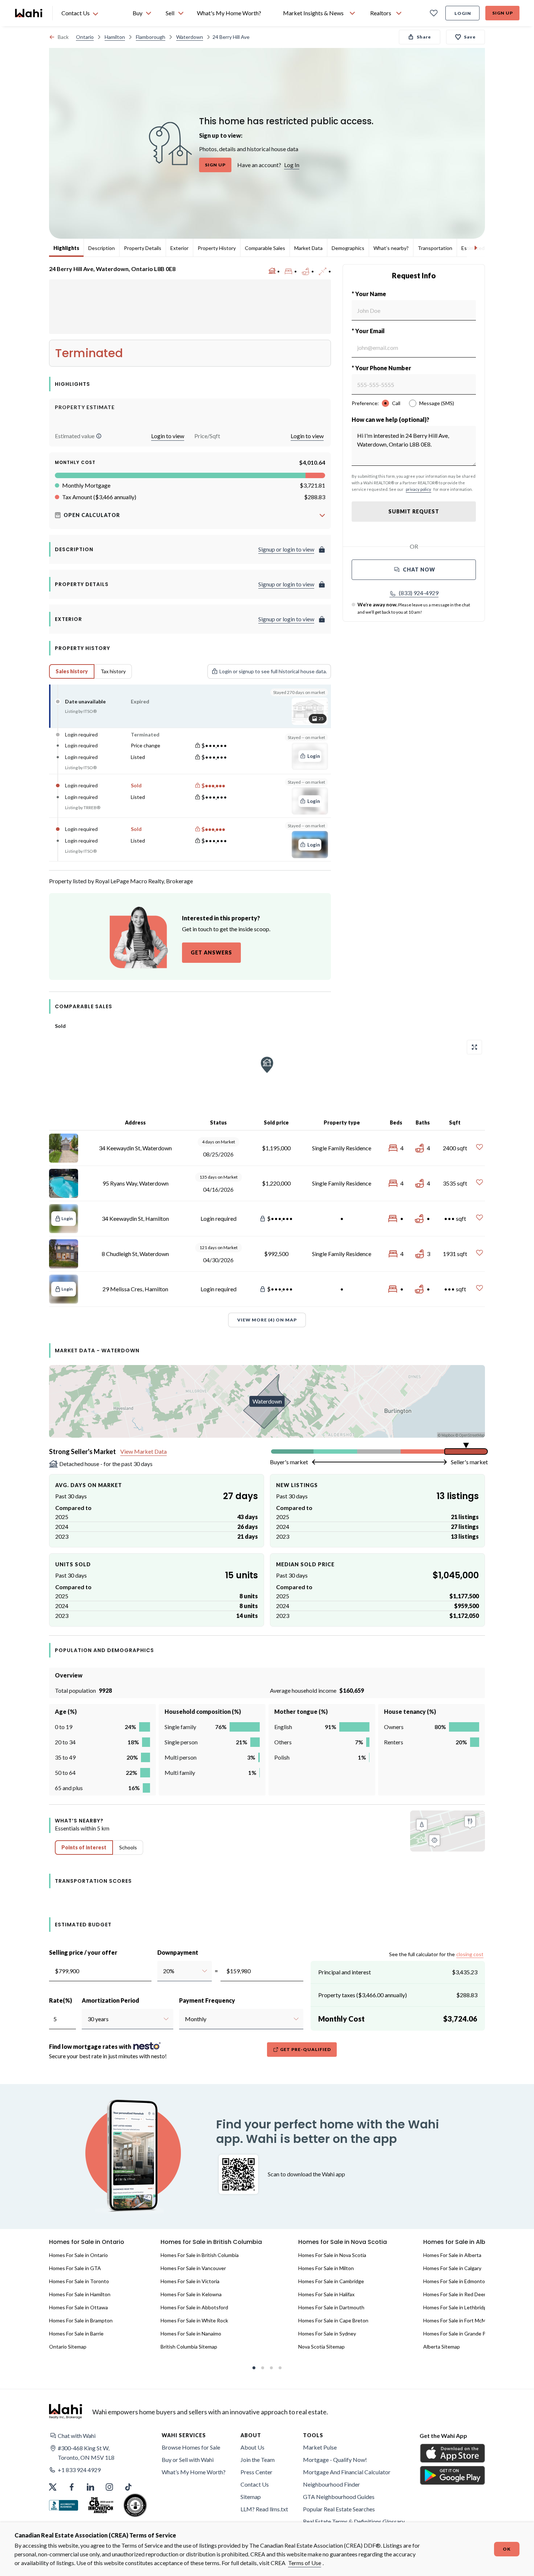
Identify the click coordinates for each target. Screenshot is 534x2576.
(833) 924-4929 (419, 593)
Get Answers (211, 952)
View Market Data (143, 1451)
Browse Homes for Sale (191, 2447)
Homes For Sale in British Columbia (200, 2255)
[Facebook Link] (72, 2487)
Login (463, 13)
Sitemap (251, 2497)
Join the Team (258, 2460)
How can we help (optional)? (391, 419)
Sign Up (503, 13)
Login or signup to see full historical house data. (273, 671)
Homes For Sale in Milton (326, 2268)
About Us (252, 2447)
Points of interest (84, 1847)
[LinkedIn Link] (90, 2487)
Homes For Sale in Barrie (76, 2333)
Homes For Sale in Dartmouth (331, 2307)
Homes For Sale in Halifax (326, 2294)
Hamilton (115, 37)
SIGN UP (215, 165)
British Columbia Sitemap (189, 2347)
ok (507, 2549)
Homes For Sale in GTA (75, 2268)
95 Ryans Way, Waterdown (135, 1183)
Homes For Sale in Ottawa (78, 2307)
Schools (128, 1847)
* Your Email (368, 331)
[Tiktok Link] (128, 2487)
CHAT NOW (419, 570)
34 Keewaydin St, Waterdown (135, 1148)
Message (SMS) (437, 403)
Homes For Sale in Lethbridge (456, 2307)
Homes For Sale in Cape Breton (333, 2320)
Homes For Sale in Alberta (452, 2255)
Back (63, 37)
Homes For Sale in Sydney (327, 2333)
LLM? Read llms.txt (264, 2509)
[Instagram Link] (109, 2487)
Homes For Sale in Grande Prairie (460, 2333)
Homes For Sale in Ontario (78, 2255)
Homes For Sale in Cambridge (331, 2281)
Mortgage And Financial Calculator (347, 2472)
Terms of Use (305, 2563)
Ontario (85, 37)
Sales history (72, 671)
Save (470, 37)
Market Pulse (320, 2447)
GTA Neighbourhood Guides (339, 2497)
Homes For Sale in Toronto (79, 2281)
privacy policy (418, 489)
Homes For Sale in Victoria (190, 2281)
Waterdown (190, 37)
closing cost (470, 1954)
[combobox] (163, 1971)
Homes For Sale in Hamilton (80, 2294)
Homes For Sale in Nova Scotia (332, 2255)
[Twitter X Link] (53, 2487)
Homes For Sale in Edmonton (456, 2281)
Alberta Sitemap (442, 2347)
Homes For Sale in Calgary (452, 2268)
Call (396, 403)
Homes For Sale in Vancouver (193, 2268)
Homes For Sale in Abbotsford (194, 2307)
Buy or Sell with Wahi (188, 2460)
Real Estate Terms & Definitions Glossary (354, 2521)
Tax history (113, 671)
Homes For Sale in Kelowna (191, 2294)
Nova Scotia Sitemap (321, 2347)
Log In (292, 165)
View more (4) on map (267, 1320)
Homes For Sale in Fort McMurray (460, 2320)
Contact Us (255, 2484)
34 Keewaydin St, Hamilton (135, 1218)
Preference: (365, 403)
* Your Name (369, 294)
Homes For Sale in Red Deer (454, 2294)
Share (424, 37)
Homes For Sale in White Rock (194, 2320)
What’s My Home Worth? (194, 2472)
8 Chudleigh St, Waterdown (135, 1254)
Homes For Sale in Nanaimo (191, 2333)
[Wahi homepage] (29, 13)
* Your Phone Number (381, 368)
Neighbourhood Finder (331, 2484)
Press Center (256, 2472)
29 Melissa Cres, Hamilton (135, 1289)
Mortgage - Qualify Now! (335, 2460)
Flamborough (151, 37)
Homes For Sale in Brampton (81, 2320)
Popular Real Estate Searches (339, 2509)
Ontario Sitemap (68, 2347)
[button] (99, 436)
